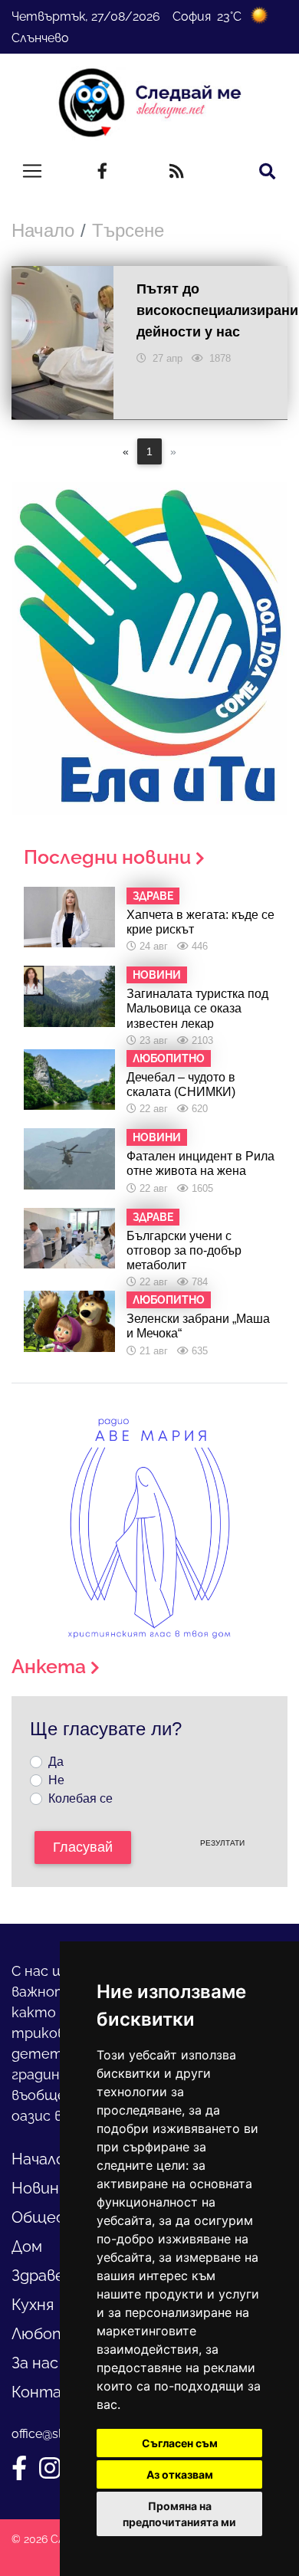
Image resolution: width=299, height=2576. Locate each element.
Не (56, 1780)
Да (56, 1762)
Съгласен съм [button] (180, 2443)
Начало (43, 230)
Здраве (38, 2276)
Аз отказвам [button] (180, 2474)
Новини (40, 2188)
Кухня (33, 2305)
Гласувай (83, 1847)
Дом (27, 2246)
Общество (54, 2217)
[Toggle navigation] (32, 171)
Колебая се (80, 1798)
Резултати (222, 1843)
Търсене (128, 230)
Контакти (52, 2392)
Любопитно (57, 2334)
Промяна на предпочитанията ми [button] (179, 2514)
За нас (35, 2363)
